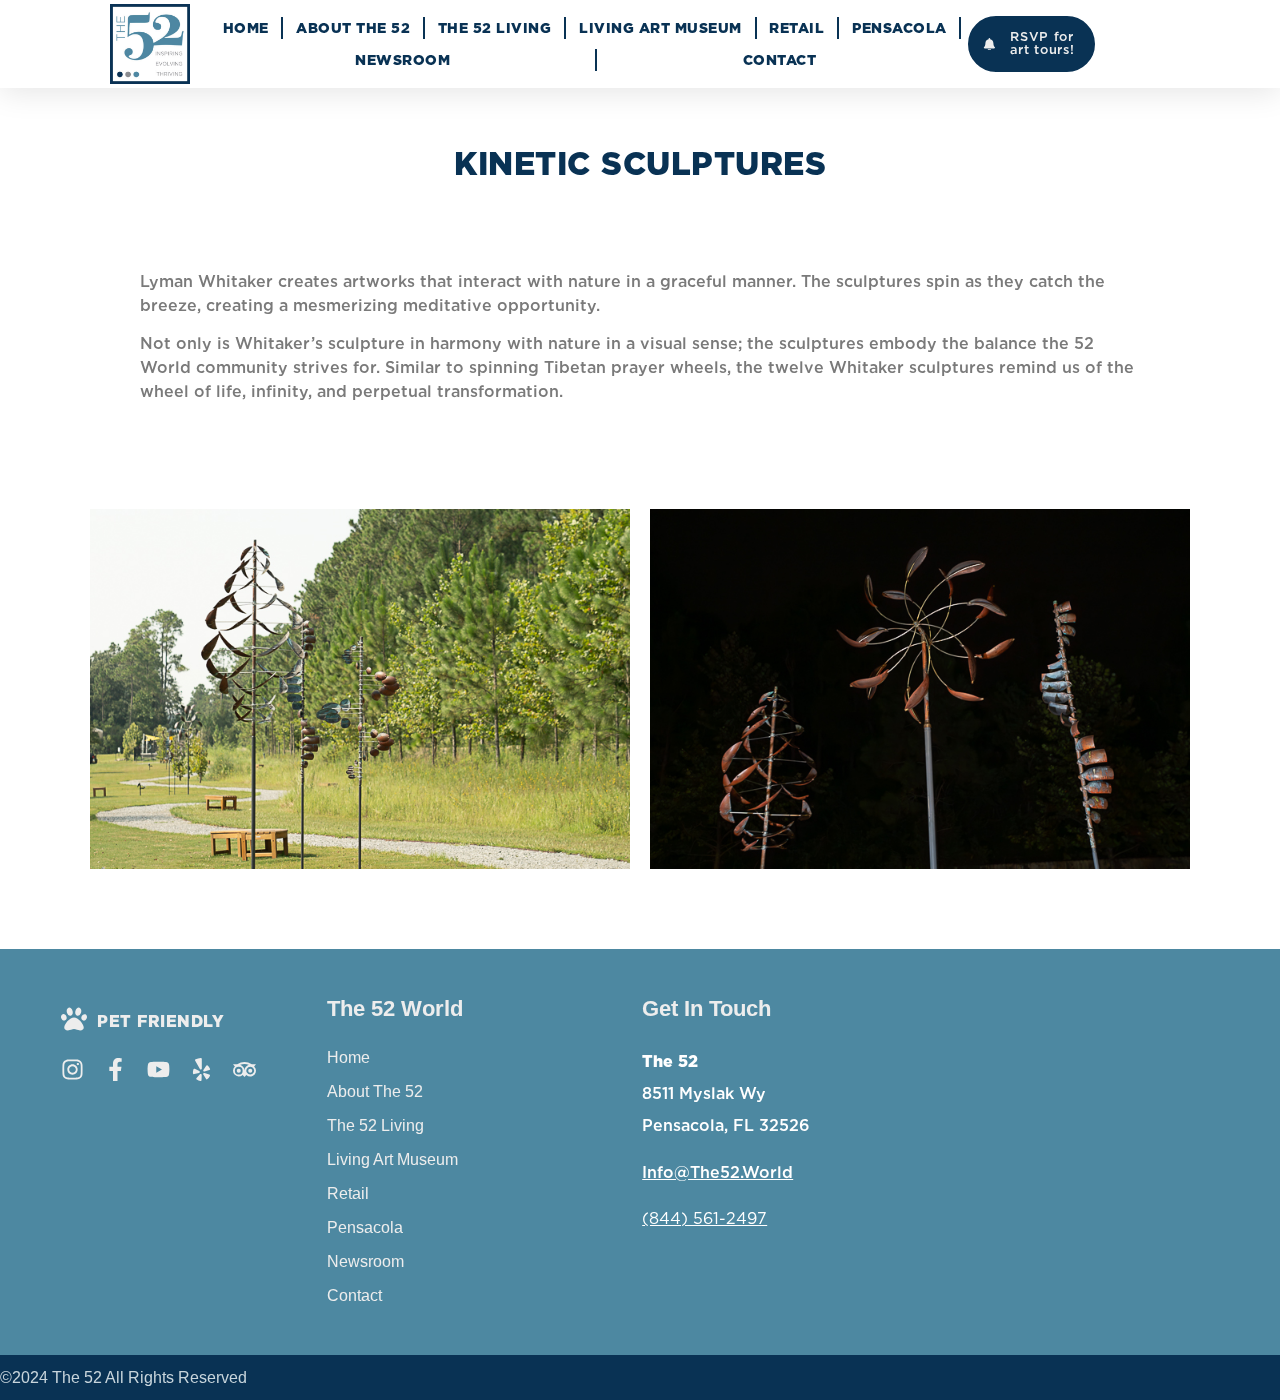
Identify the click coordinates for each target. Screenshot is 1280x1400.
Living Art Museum (660, 28)
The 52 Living (495, 28)
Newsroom (402, 60)
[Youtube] (158, 1069)
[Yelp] (201, 1069)
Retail (796, 28)
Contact (780, 60)
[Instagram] (72, 1069)
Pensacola (899, 28)
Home (246, 28)
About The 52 (353, 28)
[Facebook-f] (115, 1069)
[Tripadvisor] (244, 1069)
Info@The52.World (717, 1172)
